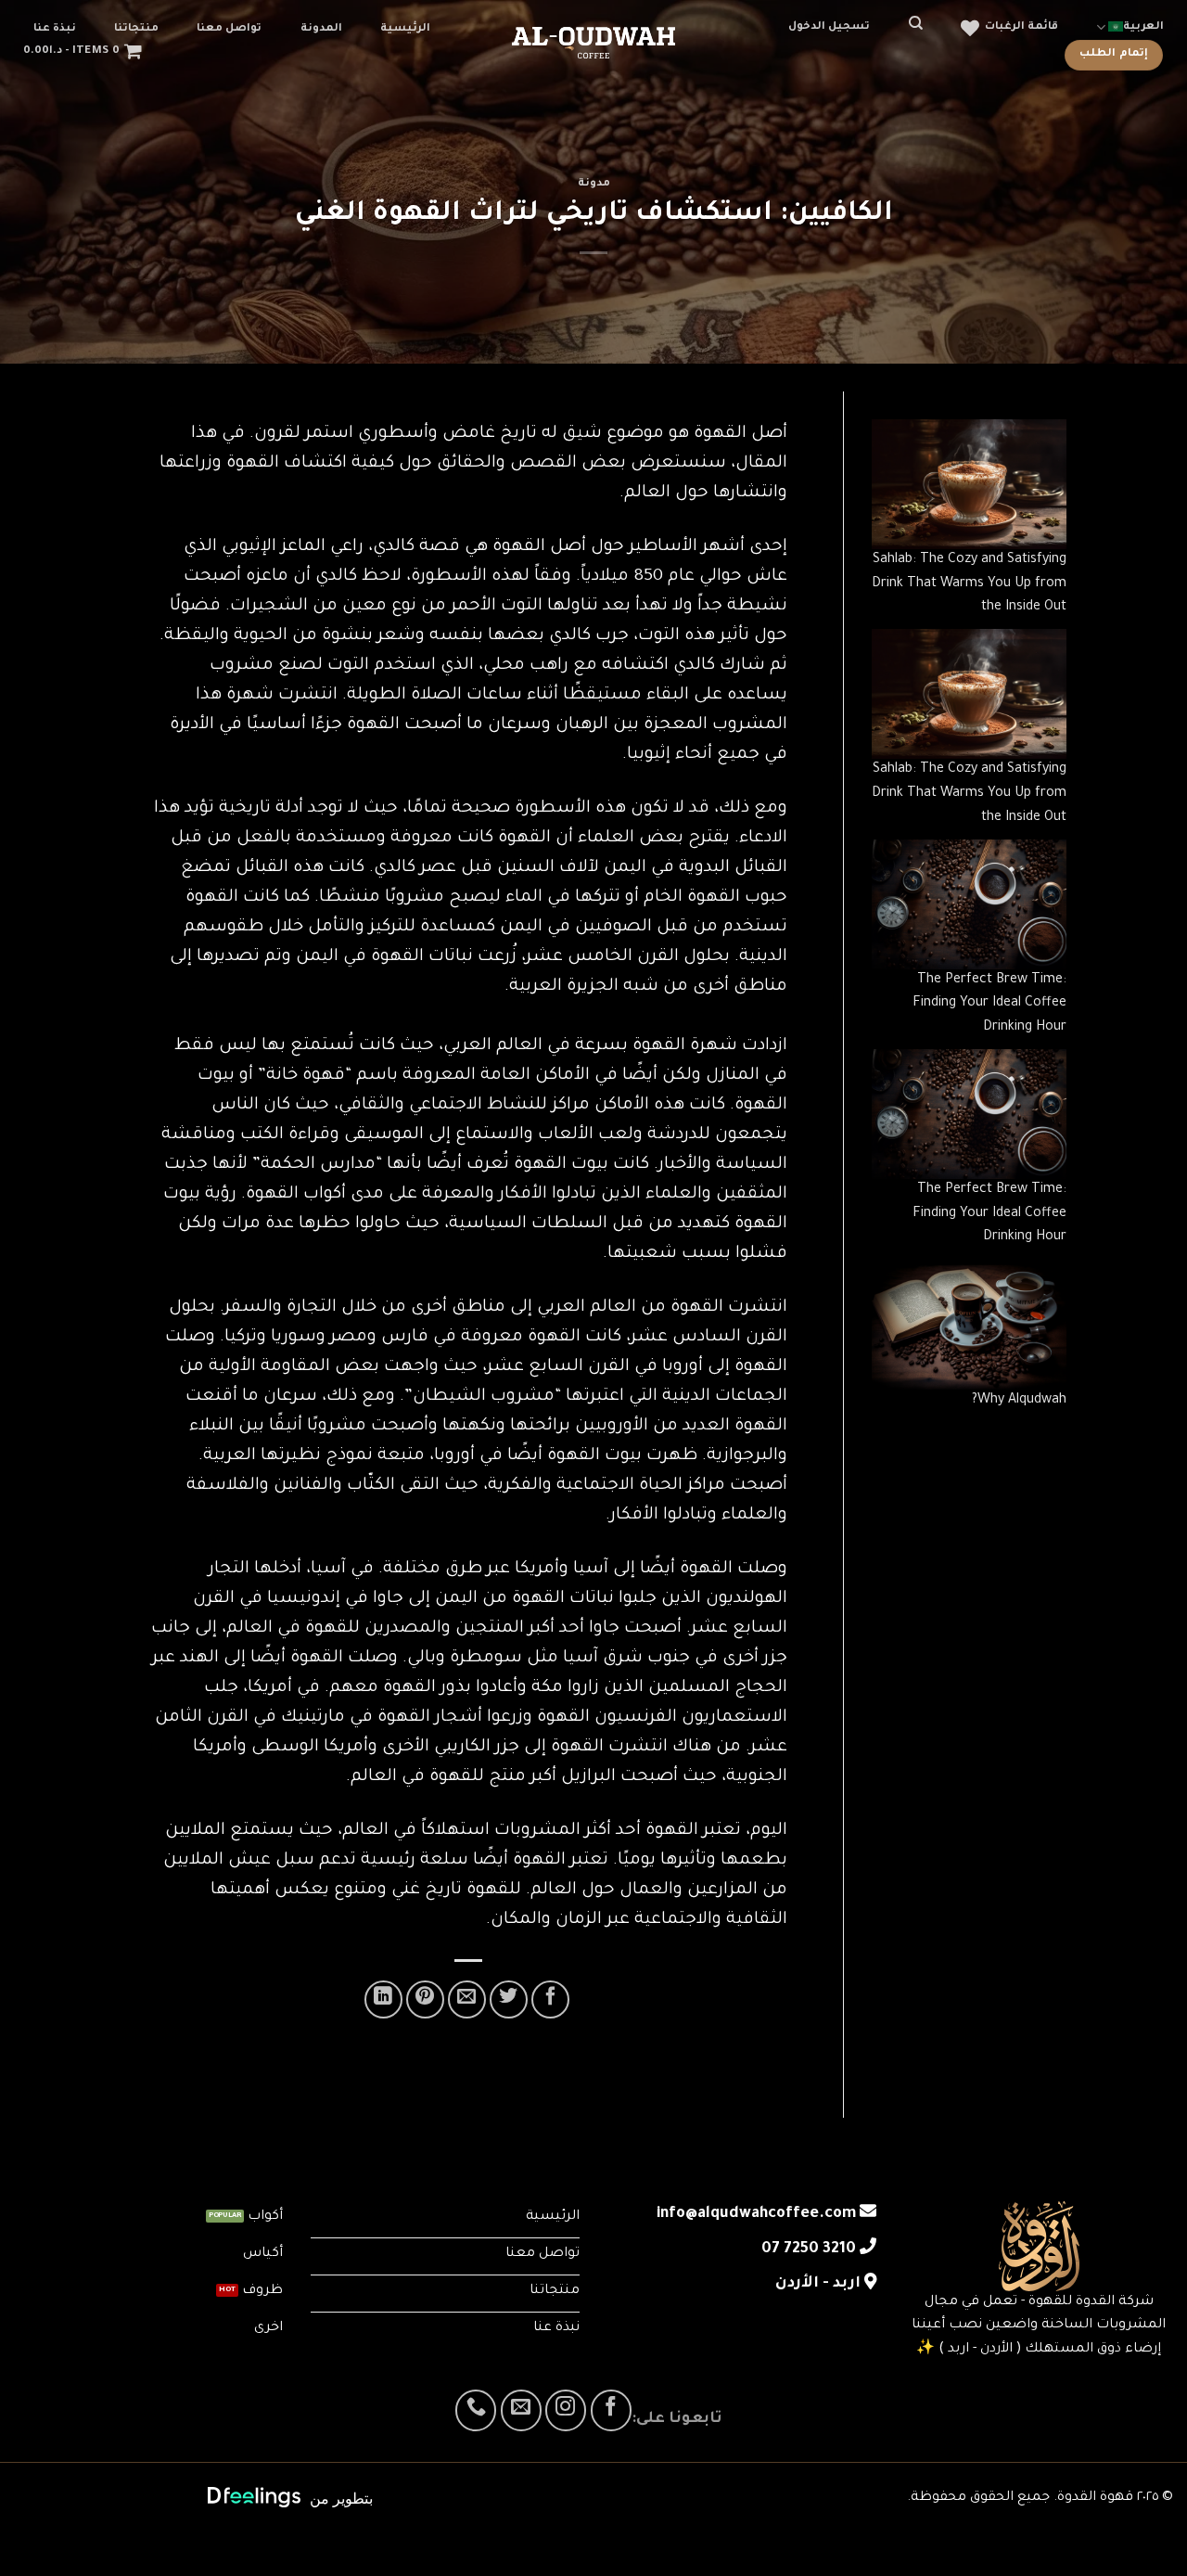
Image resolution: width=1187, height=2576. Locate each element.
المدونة (321, 29)
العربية (1143, 27)
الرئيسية (405, 29)
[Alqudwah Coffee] (593, 42)
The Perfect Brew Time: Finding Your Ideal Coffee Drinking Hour (989, 1004)
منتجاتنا (136, 29)
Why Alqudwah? (1019, 1401)
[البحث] (916, 23)
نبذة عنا (55, 29)
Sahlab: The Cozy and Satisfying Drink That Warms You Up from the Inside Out (969, 584)
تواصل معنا (229, 29)
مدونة (594, 184)
